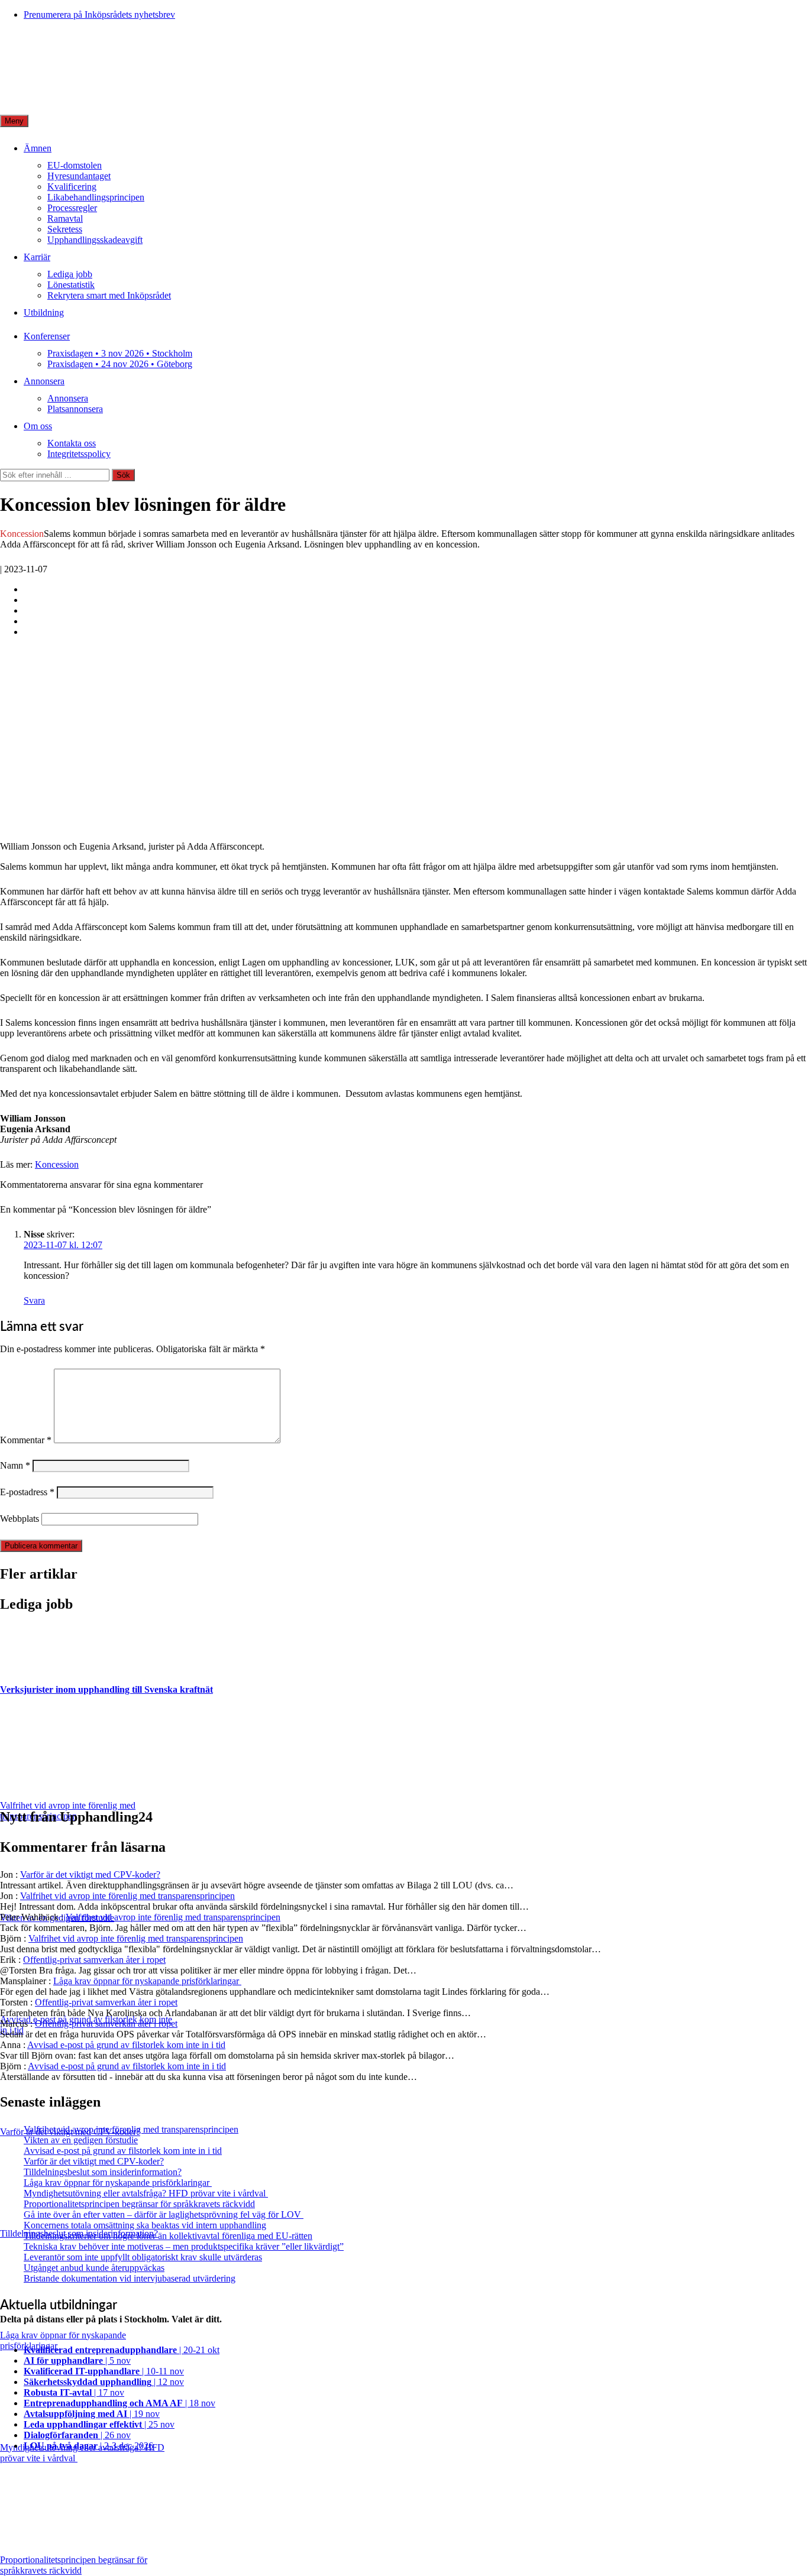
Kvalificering (72, 187)
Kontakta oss (72, 443)
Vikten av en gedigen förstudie (81, 2140)
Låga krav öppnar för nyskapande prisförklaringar (147, 1981)
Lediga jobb (70, 274)
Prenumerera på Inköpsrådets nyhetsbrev (99, 14)
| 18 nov (119, 2403)
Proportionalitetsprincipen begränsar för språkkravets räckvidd (139, 2204)
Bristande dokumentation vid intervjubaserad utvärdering (130, 2278)
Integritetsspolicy (79, 454)
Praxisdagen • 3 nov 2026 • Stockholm (120, 353)
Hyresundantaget (79, 176)
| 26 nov (77, 2435)
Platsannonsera (75, 409)
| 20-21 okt (122, 2350)
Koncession (57, 1164)
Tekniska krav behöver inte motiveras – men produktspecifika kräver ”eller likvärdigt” (184, 2246)
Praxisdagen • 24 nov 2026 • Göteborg (120, 364)
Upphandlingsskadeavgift (95, 240)
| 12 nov (104, 2382)
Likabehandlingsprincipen (96, 197)
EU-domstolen (75, 165)
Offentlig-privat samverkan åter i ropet (94, 1960)
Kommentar (26, 1440)
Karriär (37, 257)
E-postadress (27, 1492)
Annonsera (44, 381)
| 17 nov (74, 2392)
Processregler (72, 208)
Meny (14, 121)
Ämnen (38, 148)
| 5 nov (77, 2360)
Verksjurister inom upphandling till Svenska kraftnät (106, 1689)
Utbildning (44, 312)
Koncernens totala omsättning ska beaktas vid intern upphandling (145, 2225)
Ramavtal (65, 218)
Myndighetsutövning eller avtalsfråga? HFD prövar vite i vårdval (146, 2193)
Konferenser (47, 336)
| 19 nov (92, 2414)
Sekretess (65, 229)
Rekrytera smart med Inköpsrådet (109, 295)
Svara (34, 1300)
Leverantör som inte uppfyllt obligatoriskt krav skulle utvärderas (143, 2257)
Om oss (38, 426)
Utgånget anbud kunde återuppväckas (94, 2268)
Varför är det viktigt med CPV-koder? (90, 1875)
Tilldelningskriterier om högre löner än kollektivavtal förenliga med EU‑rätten (168, 2236)
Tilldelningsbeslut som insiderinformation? (103, 2172)
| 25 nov (99, 2424)
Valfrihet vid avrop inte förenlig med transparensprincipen (127, 1896)
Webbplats (20, 1519)
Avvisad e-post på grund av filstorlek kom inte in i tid (126, 2045)
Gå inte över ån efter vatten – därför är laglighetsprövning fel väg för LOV (164, 2214)
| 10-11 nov (104, 2371)
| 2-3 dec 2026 (88, 2446)
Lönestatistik (71, 285)
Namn (15, 1465)
